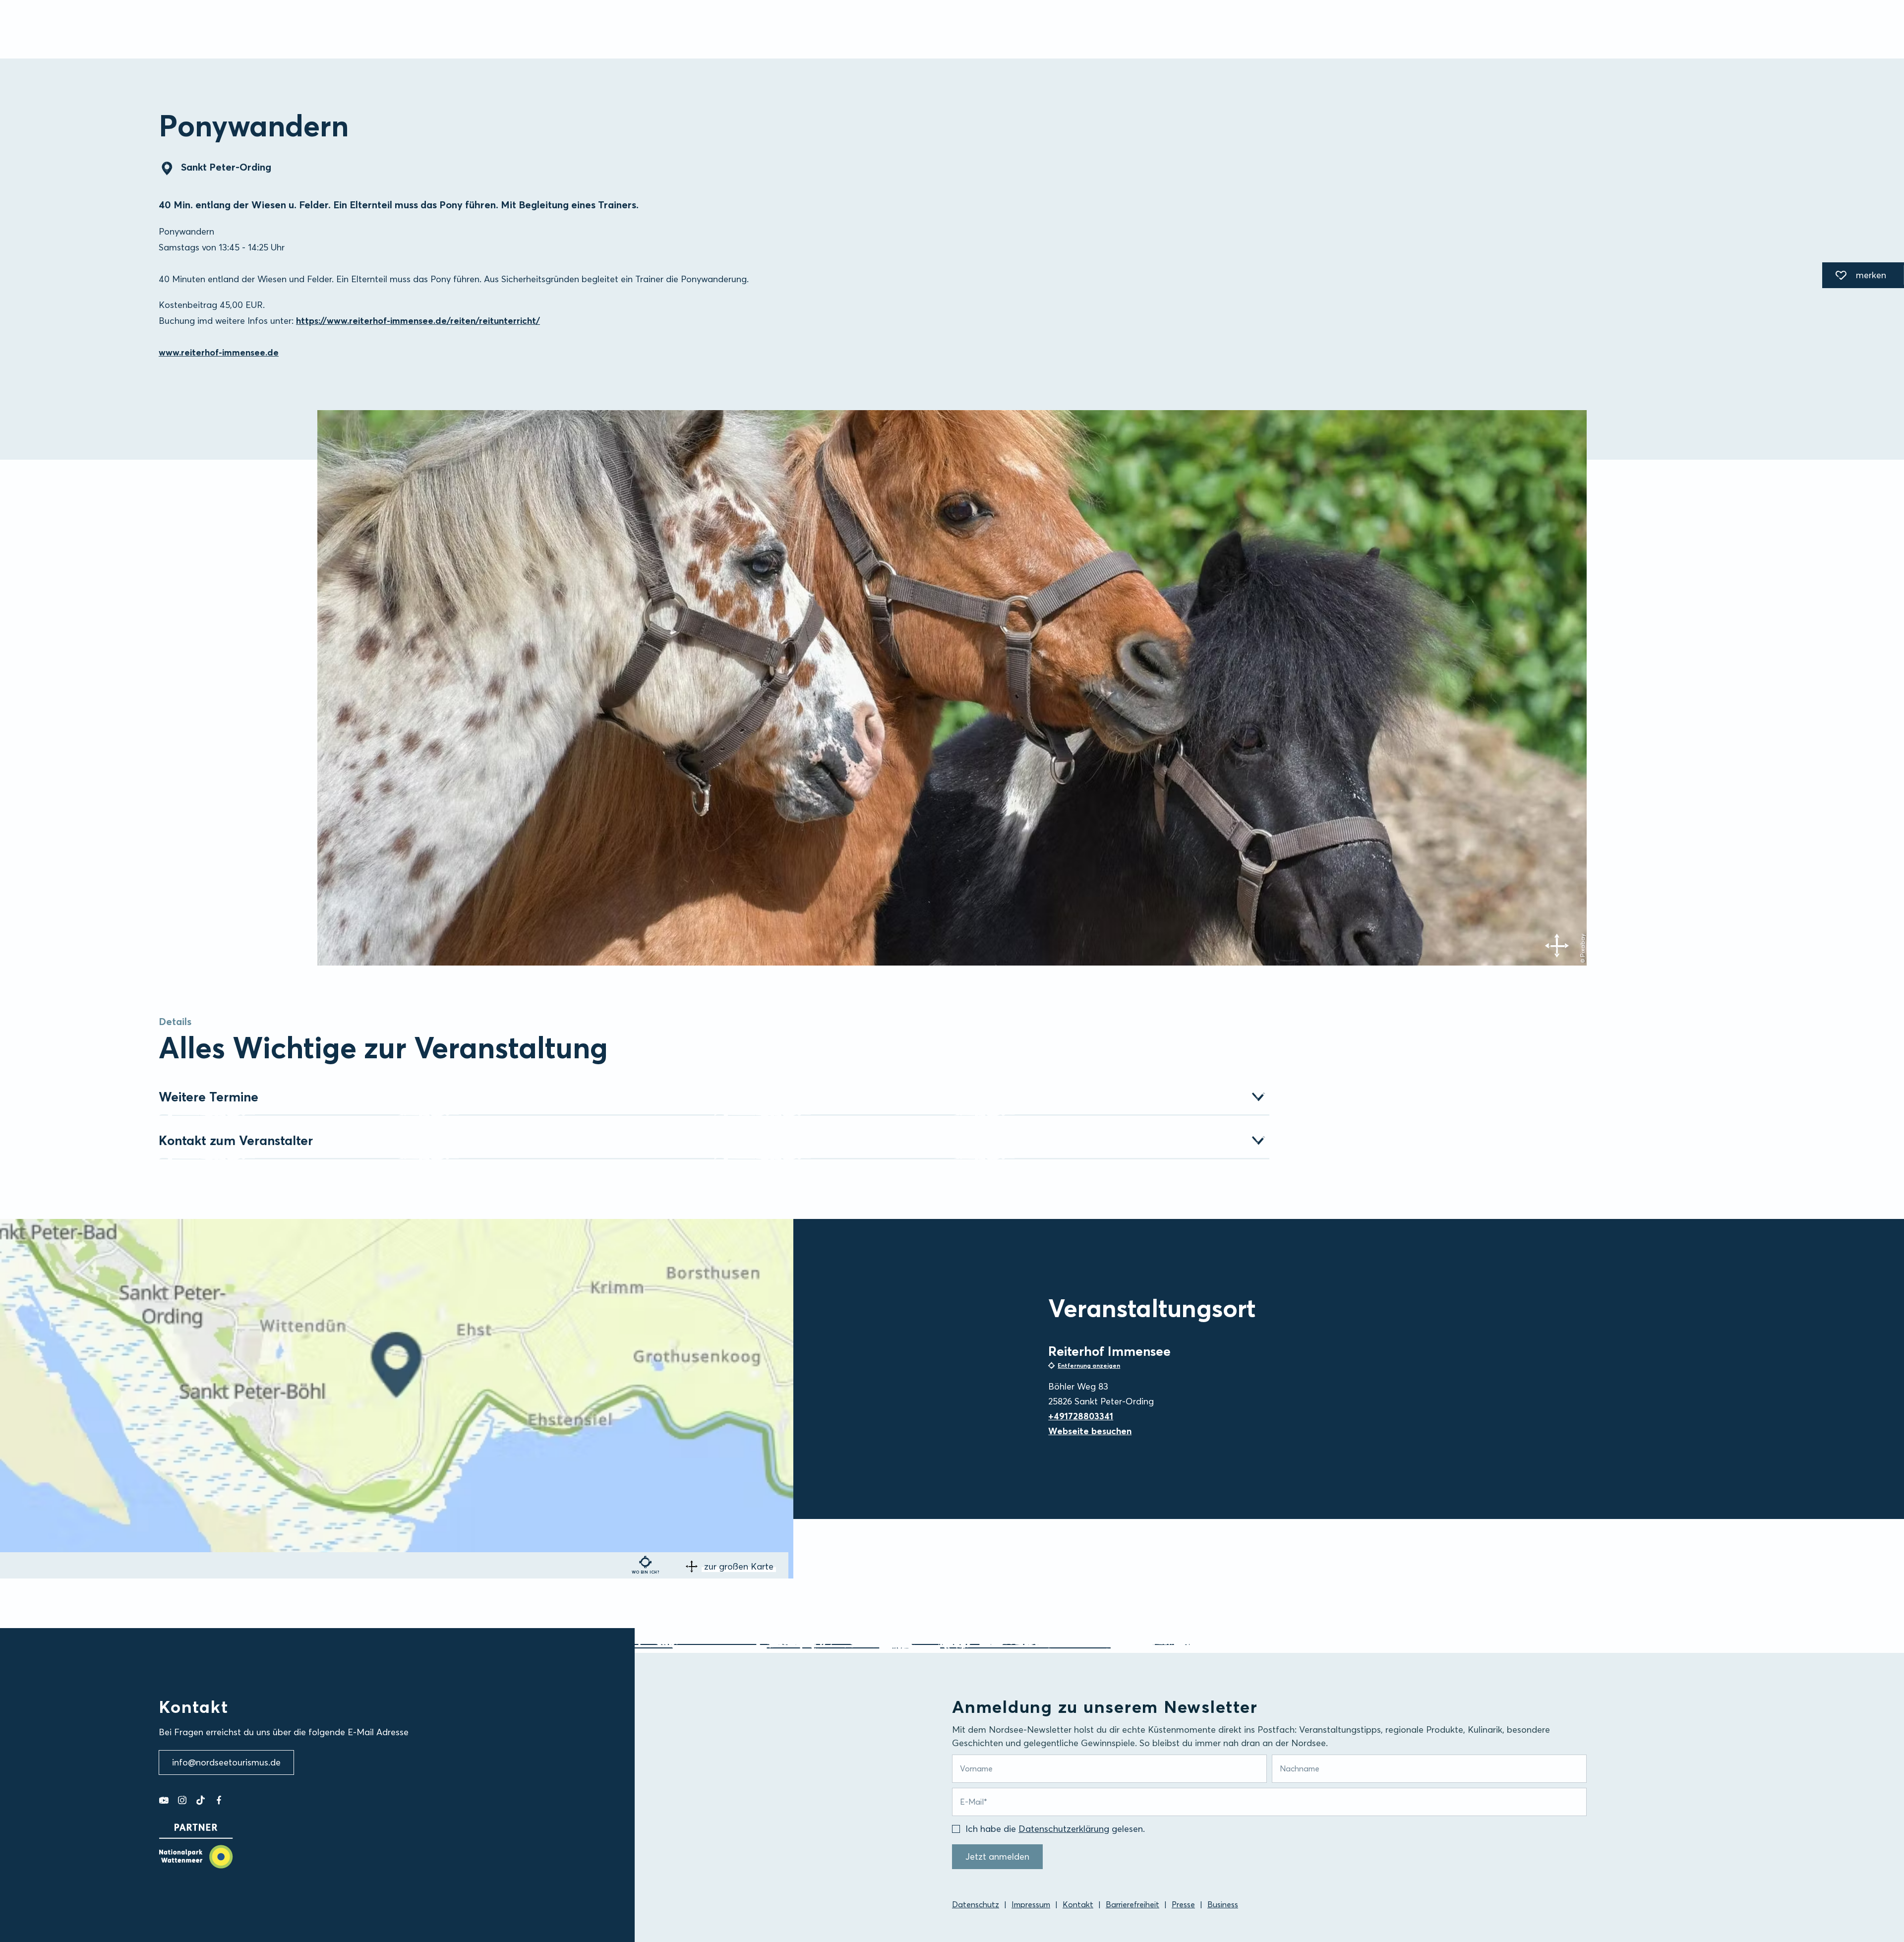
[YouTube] (164, 1800)
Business (1223, 1904)
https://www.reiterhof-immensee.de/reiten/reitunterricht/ (418, 321)
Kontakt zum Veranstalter (236, 1141)
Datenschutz (976, 1904)
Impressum (1031, 1904)
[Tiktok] (201, 1800)
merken (1854, 277)
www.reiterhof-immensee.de (219, 352)
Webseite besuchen (1090, 1431)
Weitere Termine (208, 1097)
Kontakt (1078, 1904)
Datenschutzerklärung (1064, 1829)
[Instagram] (182, 1800)
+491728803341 (1081, 1416)
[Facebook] (219, 1800)
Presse (1183, 1904)
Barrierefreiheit (1132, 1904)
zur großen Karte (739, 1566)
